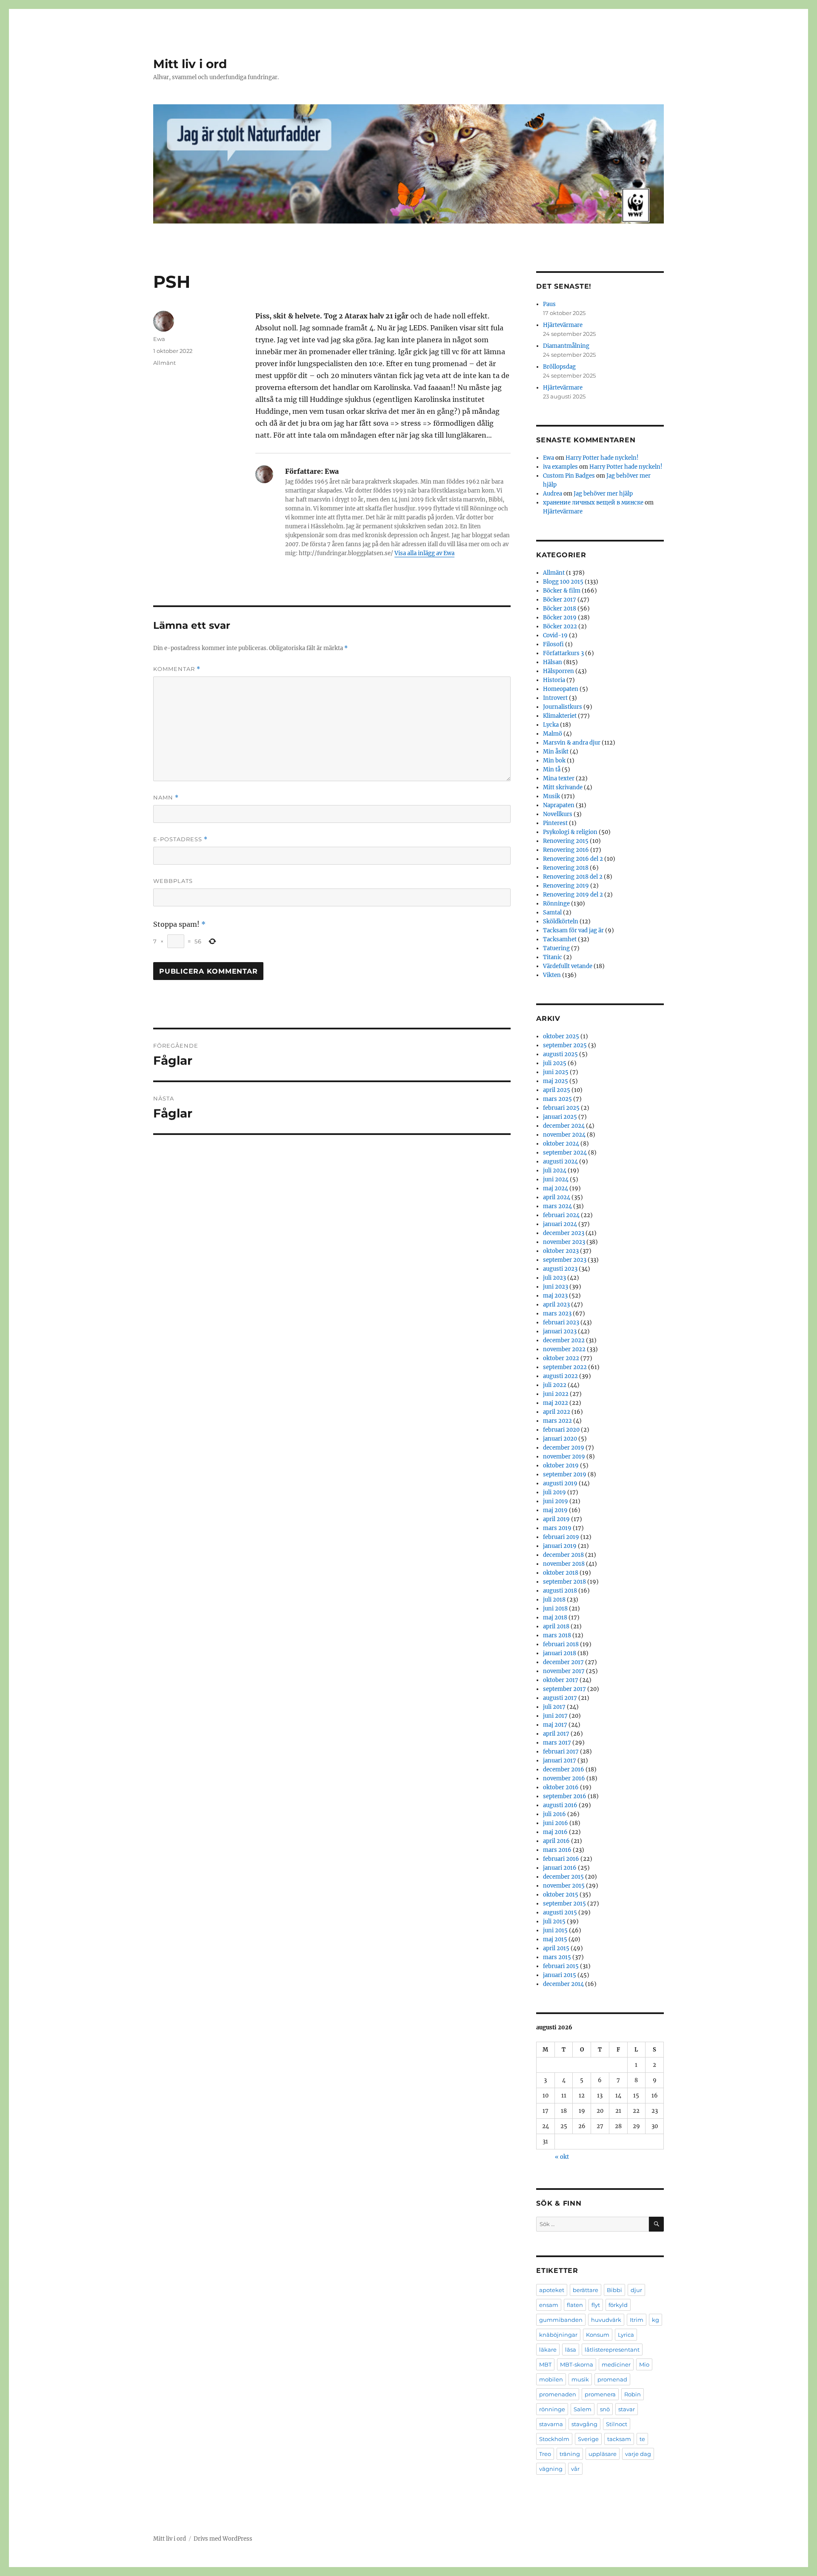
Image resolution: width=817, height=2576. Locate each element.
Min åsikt (556, 752)
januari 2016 (560, 1868)
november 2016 (564, 1778)
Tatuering (556, 948)
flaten (575, 2305)
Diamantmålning (566, 346)
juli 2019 (554, 1492)
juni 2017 (555, 1716)
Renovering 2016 (566, 850)
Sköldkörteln (561, 921)
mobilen (551, 2379)
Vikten (552, 975)
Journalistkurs (563, 707)
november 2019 (564, 1457)
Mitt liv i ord (190, 64)
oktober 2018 (561, 1573)
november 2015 (564, 1886)
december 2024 (564, 1126)
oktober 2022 (561, 1358)
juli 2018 (554, 1600)
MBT (545, 2364)
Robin (633, 2394)
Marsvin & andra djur (572, 743)
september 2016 (565, 1796)
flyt (596, 2305)
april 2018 (556, 1626)
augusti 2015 (560, 1913)
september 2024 (565, 1153)
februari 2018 (561, 1644)
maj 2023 (555, 1296)
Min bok (554, 761)
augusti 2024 (560, 1162)
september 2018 (564, 1582)
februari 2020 (561, 1430)
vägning (551, 2469)
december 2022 (564, 1340)
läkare (548, 2350)
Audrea (553, 494)
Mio (644, 2364)
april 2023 (556, 1305)
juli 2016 (554, 1814)
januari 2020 (560, 1439)
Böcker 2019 (560, 617)
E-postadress (180, 839)
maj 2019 (555, 1510)
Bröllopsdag (559, 367)
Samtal (552, 913)
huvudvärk (606, 2320)
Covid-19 (555, 635)
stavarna (551, 2424)
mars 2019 (557, 1528)
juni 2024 (556, 1179)
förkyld (618, 2305)
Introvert (555, 698)
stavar (627, 2409)
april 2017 (556, 1734)
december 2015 (563, 1877)
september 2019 (565, 1474)
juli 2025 (555, 1063)
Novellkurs (558, 814)
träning (570, 2454)
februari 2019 (561, 1537)
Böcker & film (562, 591)
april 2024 (557, 1197)
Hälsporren (558, 671)
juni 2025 (556, 1072)
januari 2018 (560, 1653)
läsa (571, 2350)
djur (636, 2290)
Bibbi (614, 2290)
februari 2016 (561, 1859)
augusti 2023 (560, 1269)
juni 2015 (555, 1930)
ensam (549, 2305)
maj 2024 (556, 1188)
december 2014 (563, 1984)
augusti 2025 (560, 1054)
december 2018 (563, 1555)
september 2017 (564, 1689)
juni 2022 (556, 1394)
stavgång (584, 2424)
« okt (562, 2157)
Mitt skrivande (563, 787)
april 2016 (556, 1841)
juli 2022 (555, 1385)
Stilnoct (617, 2424)
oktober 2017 (561, 1680)
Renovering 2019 (566, 886)
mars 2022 (557, 1421)
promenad (612, 2379)
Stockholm (554, 2439)
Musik (551, 796)
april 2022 (557, 1412)
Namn (166, 798)
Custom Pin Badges (569, 476)
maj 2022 (556, 1403)
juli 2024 (555, 1171)
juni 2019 (556, 1501)
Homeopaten (561, 689)
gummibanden (561, 2320)
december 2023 (564, 1233)
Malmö (553, 734)
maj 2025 (556, 1081)
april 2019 (556, 1519)
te (642, 2439)
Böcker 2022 (560, 626)
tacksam (619, 2439)
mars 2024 (557, 1206)
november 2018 (564, 1564)
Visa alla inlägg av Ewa (424, 553)
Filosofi (553, 644)
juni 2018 (555, 1609)
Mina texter (559, 778)
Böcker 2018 (560, 609)
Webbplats (173, 881)
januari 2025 (560, 1117)
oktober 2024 (561, 1144)
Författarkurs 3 (563, 653)
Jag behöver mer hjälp (603, 494)
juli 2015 (554, 1921)
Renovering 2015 (566, 841)
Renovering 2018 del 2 (573, 877)
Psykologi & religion (570, 832)
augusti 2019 (560, 1483)
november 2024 (564, 1135)
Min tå (552, 769)
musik (580, 2379)
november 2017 (564, 1671)
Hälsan (553, 662)
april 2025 (557, 1090)
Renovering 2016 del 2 (573, 859)
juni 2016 (556, 1823)
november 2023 (564, 1242)
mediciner (616, 2364)
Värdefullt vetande (568, 966)
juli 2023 (554, 1278)
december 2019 (564, 1448)
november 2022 (564, 1349)
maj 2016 (555, 1832)
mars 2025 (557, 1099)
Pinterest (555, 823)
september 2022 (565, 1367)
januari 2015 (560, 1975)
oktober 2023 (561, 1251)
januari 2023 (560, 1331)
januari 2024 (560, 1224)
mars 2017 (557, 1743)
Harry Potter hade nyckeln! (602, 458)
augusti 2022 (560, 1376)
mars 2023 (557, 1314)
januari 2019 (560, 1546)
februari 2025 (561, 1108)
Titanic (553, 957)
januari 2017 (560, 1761)
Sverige (588, 2439)
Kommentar (177, 669)
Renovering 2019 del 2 (573, 895)
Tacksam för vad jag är (573, 930)
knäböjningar (558, 2335)
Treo (545, 2454)
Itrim (637, 2320)
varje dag (638, 2454)
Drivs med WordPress (223, 2539)
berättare (586, 2290)
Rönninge (556, 904)
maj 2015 (555, 1939)
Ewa (159, 339)
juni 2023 (556, 1287)
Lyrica (626, 2335)
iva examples (560, 467)
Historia (554, 680)
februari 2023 (561, 1322)
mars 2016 (557, 1850)
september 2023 (565, 1260)
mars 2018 (557, 1635)
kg (656, 2320)
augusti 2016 (560, 1805)
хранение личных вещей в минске (593, 503)
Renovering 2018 (566, 868)
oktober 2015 (561, 1895)
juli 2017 (554, 1707)
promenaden (558, 2394)
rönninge (552, 2409)
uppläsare (603, 2454)
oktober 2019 (561, 1466)
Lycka (551, 725)
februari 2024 (561, 1215)
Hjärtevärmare (563, 325)
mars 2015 (557, 1957)
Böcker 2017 (560, 600)
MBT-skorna (577, 2364)
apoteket (552, 2290)
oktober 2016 (561, 1787)
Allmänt (164, 363)
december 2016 (564, 1769)
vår (575, 2469)
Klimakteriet (560, 716)
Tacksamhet (560, 939)
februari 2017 (561, 1752)
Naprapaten (559, 805)
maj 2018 (555, 1618)
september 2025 (565, 1045)
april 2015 (556, 1948)
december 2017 (563, 1662)
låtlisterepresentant (612, 2350)
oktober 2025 (561, 1036)
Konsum (598, 2335)
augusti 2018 (560, 1591)
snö (605, 2409)
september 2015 (564, 1904)
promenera (600, 2394)
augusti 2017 (560, 1698)
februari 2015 (561, 1966)
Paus (549, 304)
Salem (583, 2409)
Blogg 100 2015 (563, 582)
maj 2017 (555, 1725)
